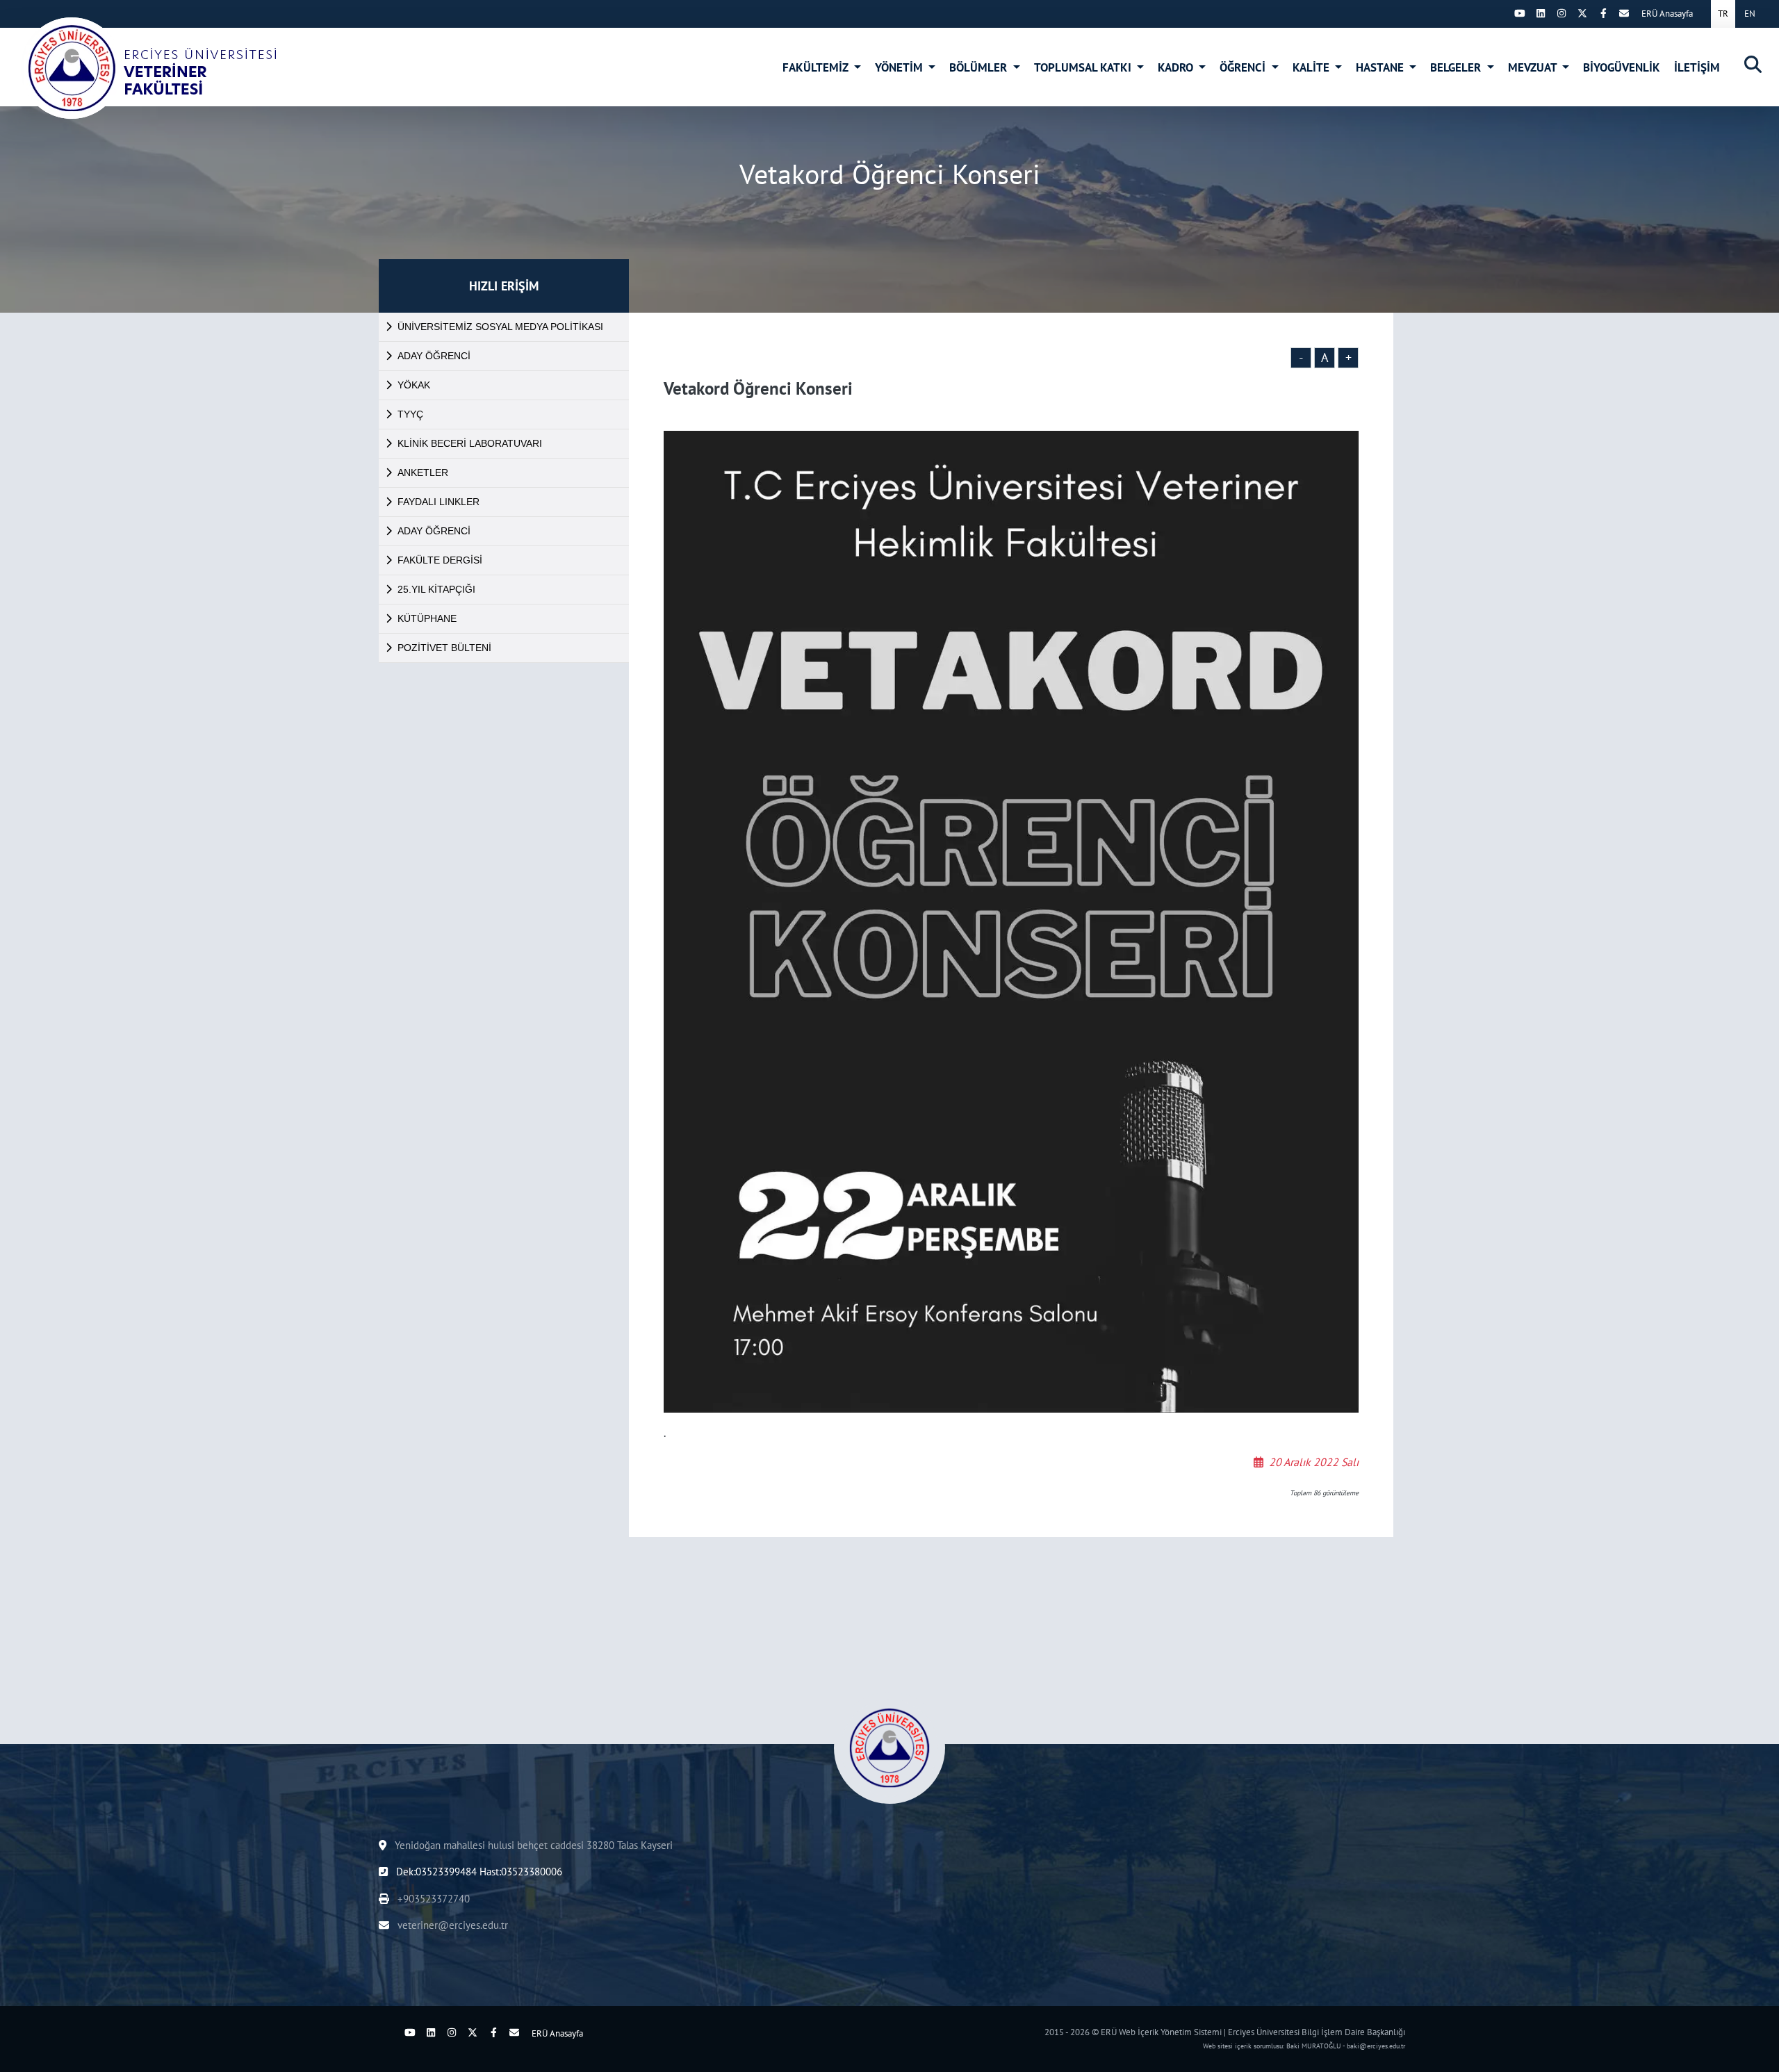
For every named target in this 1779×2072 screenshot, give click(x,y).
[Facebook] (1603, 13)
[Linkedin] (1541, 13)
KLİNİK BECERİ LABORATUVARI (470, 443)
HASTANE (1381, 67)
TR (1723, 14)
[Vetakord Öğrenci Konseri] (150, 68)
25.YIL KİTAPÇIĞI (436, 589)
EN (1750, 14)
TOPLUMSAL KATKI (1084, 67)
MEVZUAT (1534, 67)
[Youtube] (1520, 13)
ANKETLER (423, 472)
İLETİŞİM (1697, 67)
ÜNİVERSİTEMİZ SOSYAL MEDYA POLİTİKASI (500, 327)
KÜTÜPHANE (427, 618)
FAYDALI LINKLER (438, 502)
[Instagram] (1561, 13)
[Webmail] (1624, 13)
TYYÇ (410, 414)
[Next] (1499, 13)
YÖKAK (414, 385)
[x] (1582, 13)
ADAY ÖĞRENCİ (434, 356)
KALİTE (1312, 67)
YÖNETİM (900, 67)
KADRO (1177, 67)
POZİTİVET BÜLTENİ (444, 648)
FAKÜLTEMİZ (817, 67)
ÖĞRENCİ (1244, 67)
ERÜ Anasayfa (1667, 14)
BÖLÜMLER (979, 67)
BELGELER (1457, 67)
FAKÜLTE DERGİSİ (440, 560)
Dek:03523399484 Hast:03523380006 (478, 1872)
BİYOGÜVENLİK (1622, 67)
